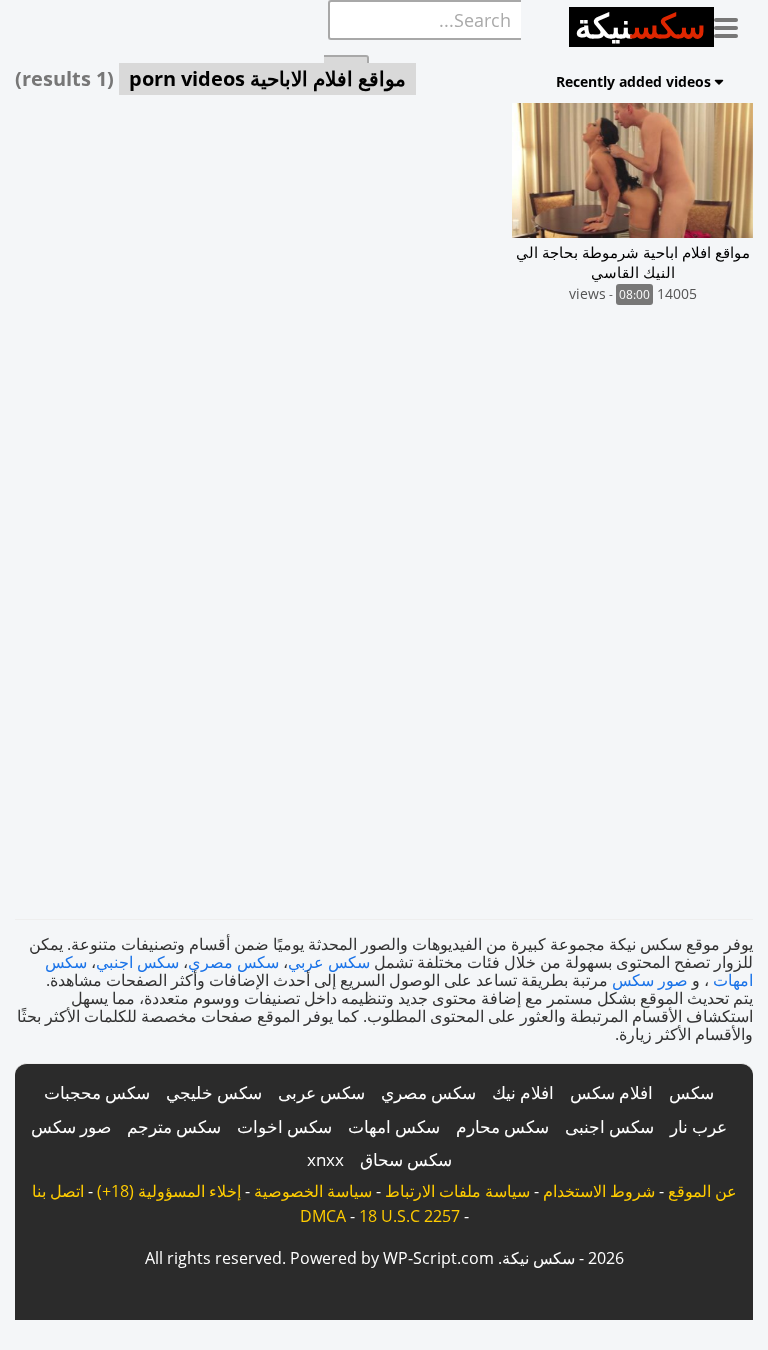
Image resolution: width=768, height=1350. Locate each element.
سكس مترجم (174, 1126)
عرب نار (698, 1126)
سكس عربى (321, 1092)
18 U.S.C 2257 (409, 1216)
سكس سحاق (406, 1159)
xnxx (325, 1159)
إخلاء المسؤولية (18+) (169, 1191)
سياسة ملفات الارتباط (457, 1191)
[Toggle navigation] (733, 24)
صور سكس (650, 980)
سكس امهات (394, 1126)
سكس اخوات (284, 1126)
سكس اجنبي (137, 962)
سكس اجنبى (609, 1126)
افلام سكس (611, 1092)
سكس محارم (502, 1126)
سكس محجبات (97, 1092)
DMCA (323, 1216)
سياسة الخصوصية (313, 1191)
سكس (691, 1092)
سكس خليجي (214, 1092)
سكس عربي (329, 962)
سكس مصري (233, 962)
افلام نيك (523, 1092)
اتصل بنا (58, 1191)
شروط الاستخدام (599, 1191)
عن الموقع (702, 1191)
